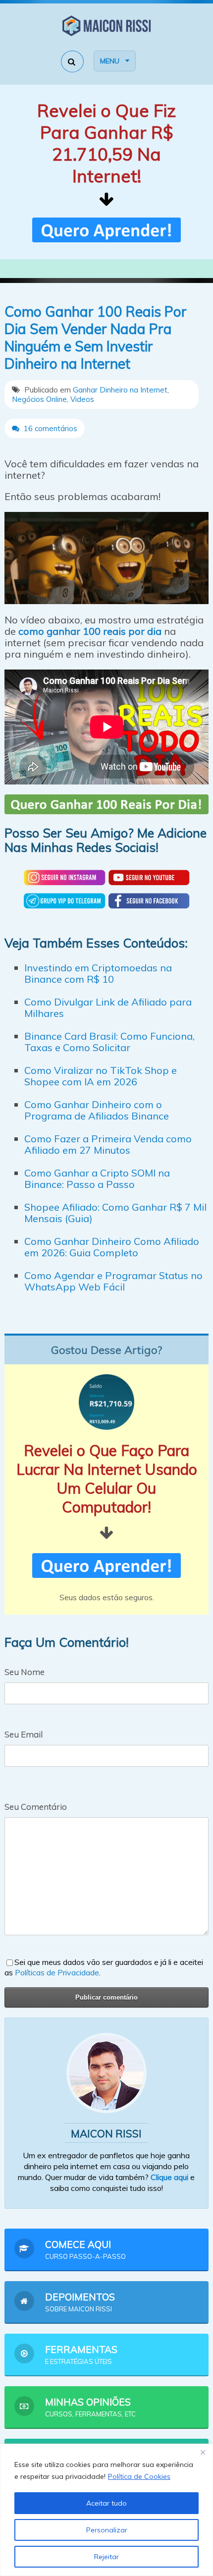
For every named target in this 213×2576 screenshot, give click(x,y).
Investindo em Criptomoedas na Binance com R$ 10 (98, 973)
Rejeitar (106, 2557)
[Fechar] (203, 2452)
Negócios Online (39, 399)
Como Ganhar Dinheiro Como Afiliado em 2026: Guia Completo (112, 1247)
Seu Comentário (36, 1807)
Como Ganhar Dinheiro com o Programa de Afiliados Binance (97, 1110)
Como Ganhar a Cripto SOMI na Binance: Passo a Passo (97, 1178)
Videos (82, 399)
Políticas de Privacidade (57, 1972)
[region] (106, 2510)
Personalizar (107, 2530)
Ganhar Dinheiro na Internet (120, 390)
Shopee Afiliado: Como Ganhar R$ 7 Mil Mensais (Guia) (115, 1213)
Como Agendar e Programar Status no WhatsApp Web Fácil (113, 1281)
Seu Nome (25, 1672)
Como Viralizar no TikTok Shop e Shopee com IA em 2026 (101, 1076)
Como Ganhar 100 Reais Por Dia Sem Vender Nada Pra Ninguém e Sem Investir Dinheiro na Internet (96, 337)
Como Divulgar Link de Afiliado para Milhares (108, 1008)
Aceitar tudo (106, 2503)
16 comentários (50, 428)
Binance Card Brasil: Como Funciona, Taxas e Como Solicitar (109, 1042)
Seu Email (24, 1734)
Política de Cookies (139, 2476)
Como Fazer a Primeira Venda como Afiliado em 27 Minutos (108, 1144)
